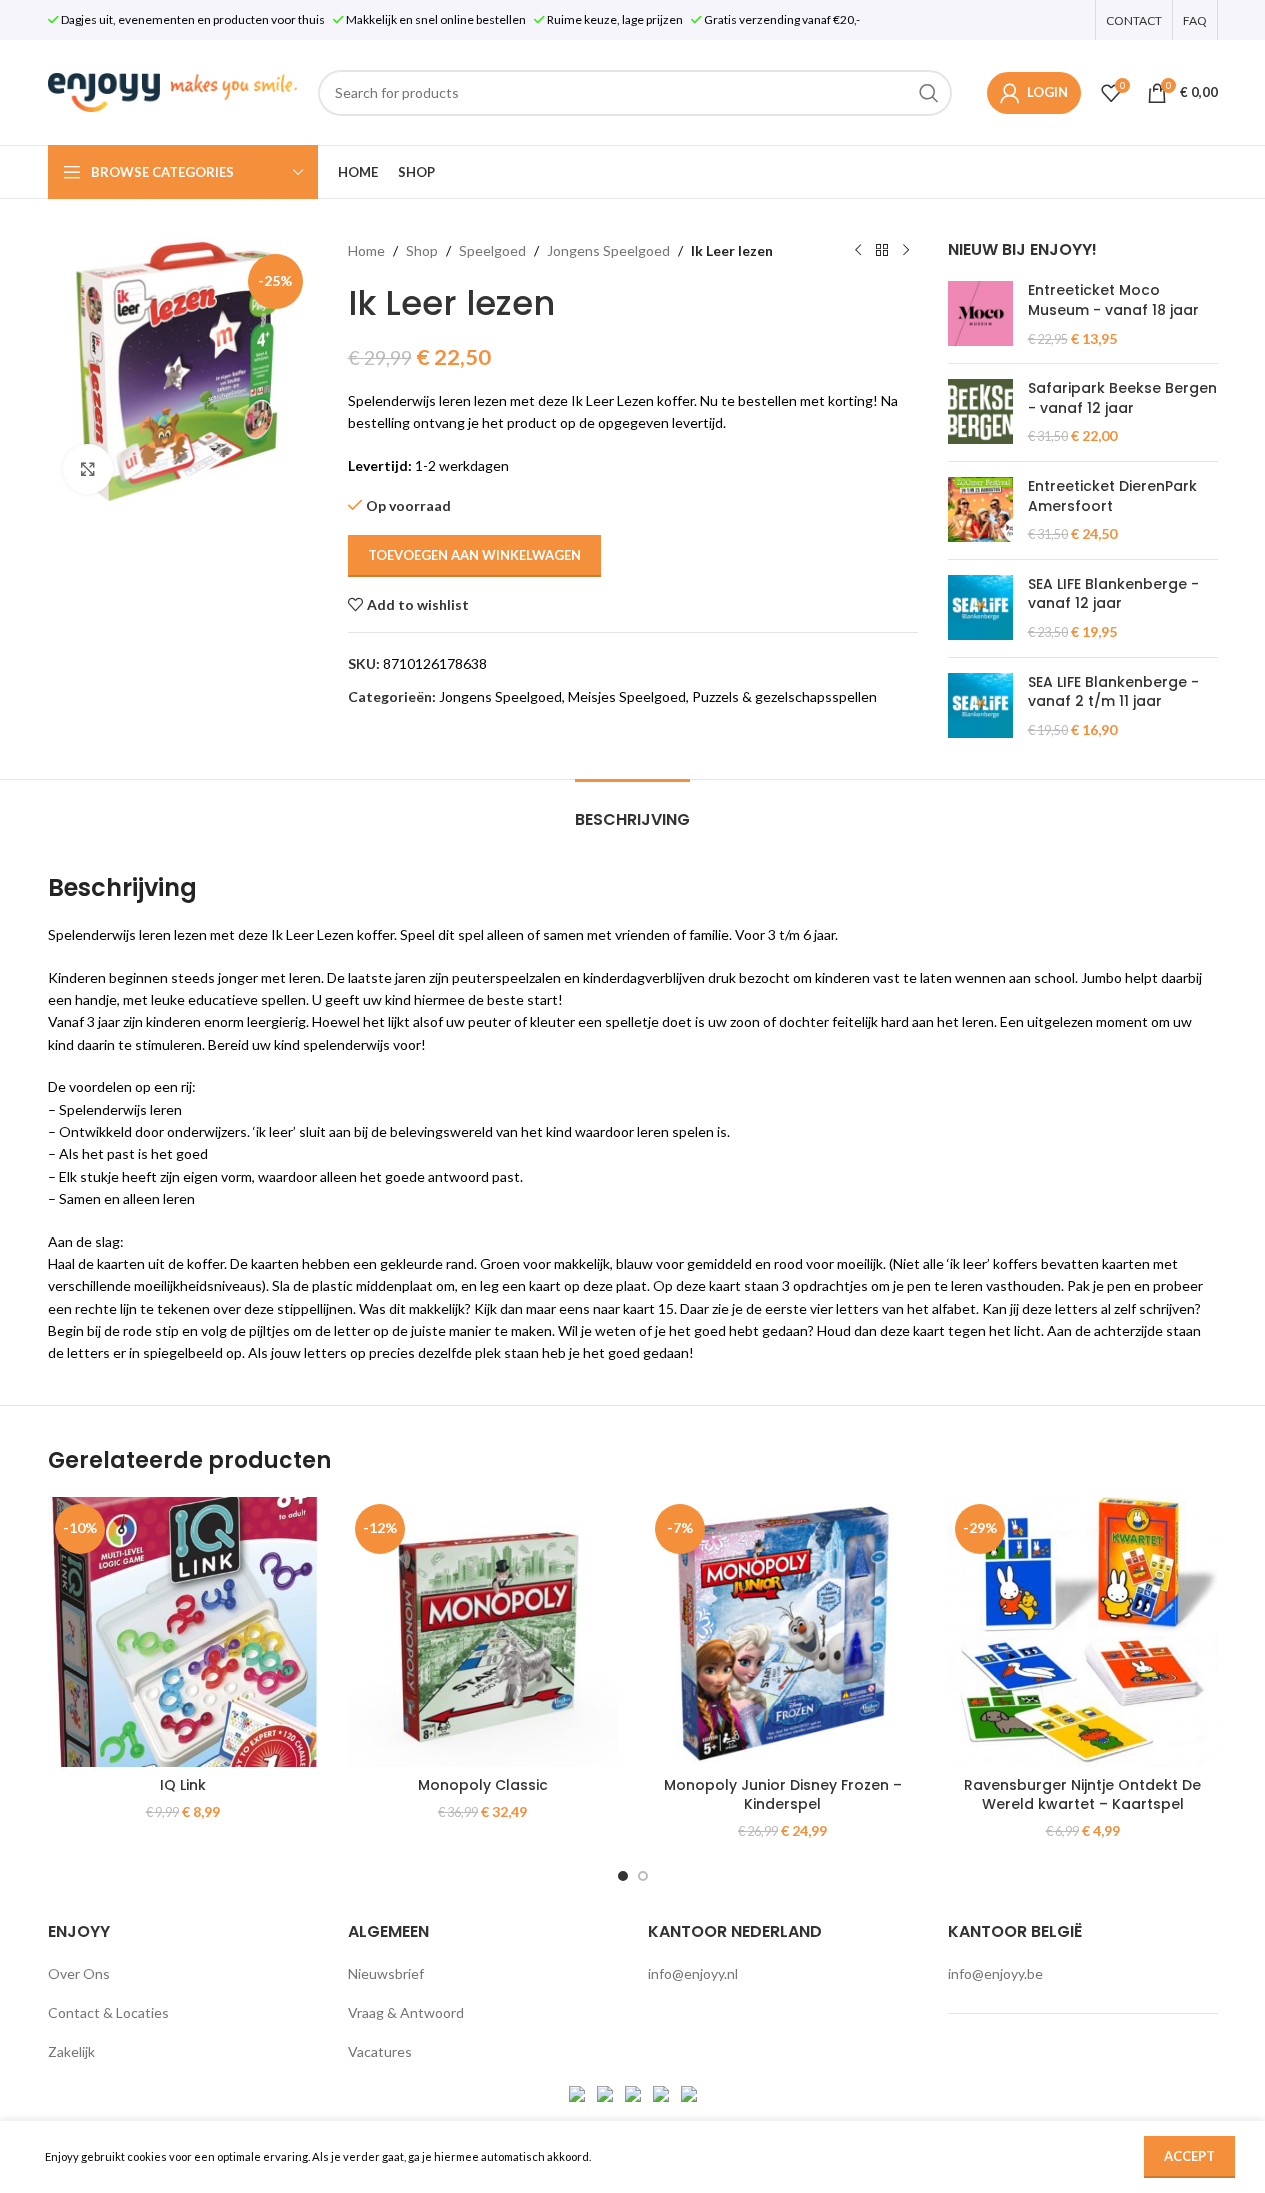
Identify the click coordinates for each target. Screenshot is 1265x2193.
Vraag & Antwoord (406, 2012)
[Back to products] (882, 251)
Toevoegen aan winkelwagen (474, 555)
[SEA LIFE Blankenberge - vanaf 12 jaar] (980, 608)
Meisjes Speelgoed (627, 696)
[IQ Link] (183, 1632)
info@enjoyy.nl (693, 1973)
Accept (1189, 2156)
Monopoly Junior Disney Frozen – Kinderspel (783, 1795)
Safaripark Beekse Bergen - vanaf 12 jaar (1122, 398)
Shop (422, 250)
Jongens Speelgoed (608, 250)
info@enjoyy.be (995, 1973)
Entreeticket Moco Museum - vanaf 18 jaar (1113, 300)
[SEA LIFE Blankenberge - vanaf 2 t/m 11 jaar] (980, 706)
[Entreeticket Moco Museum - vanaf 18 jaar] (980, 314)
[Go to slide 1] (623, 1876)
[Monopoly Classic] (483, 1632)
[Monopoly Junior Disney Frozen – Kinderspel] (783, 1632)
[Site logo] (173, 90)
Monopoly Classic (483, 1785)
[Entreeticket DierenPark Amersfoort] (980, 510)
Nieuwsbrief (386, 1973)
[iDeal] (578, 2091)
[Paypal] (634, 2091)
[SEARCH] (929, 93)
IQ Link (183, 1785)
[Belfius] (689, 2091)
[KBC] (662, 2091)
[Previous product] (858, 251)
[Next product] (906, 251)
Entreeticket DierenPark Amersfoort (1112, 496)
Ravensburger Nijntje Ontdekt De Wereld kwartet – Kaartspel (1082, 1795)
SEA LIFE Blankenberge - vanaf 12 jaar (1113, 594)
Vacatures (380, 2051)
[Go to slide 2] (643, 1876)
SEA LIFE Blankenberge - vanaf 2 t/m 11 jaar (1113, 692)
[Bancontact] (606, 2091)
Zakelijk (71, 2051)
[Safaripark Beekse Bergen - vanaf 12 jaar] (980, 412)
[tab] (632, 809)
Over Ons (79, 1973)
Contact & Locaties (108, 2012)
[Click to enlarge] (88, 469)
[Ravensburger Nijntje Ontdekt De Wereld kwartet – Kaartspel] (1083, 1632)
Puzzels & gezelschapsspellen (784, 696)
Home (366, 250)
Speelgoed (492, 250)
